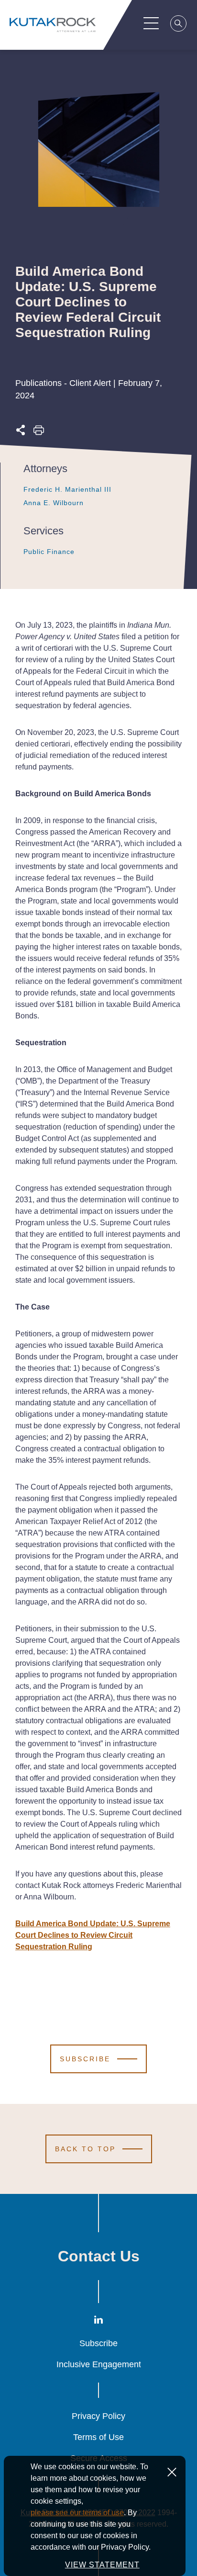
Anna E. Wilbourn (54, 503)
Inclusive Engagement (99, 2364)
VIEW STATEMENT (102, 2565)
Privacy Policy (98, 2416)
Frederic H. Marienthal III (67, 489)
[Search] (179, 25)
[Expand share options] (21, 433)
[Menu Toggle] (151, 23)
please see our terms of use (77, 2513)
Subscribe (98, 2343)
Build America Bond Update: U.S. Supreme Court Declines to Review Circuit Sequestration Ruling (93, 1935)
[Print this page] (39, 433)
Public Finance (49, 552)
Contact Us (99, 2256)
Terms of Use (98, 2437)
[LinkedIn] (98, 2322)
